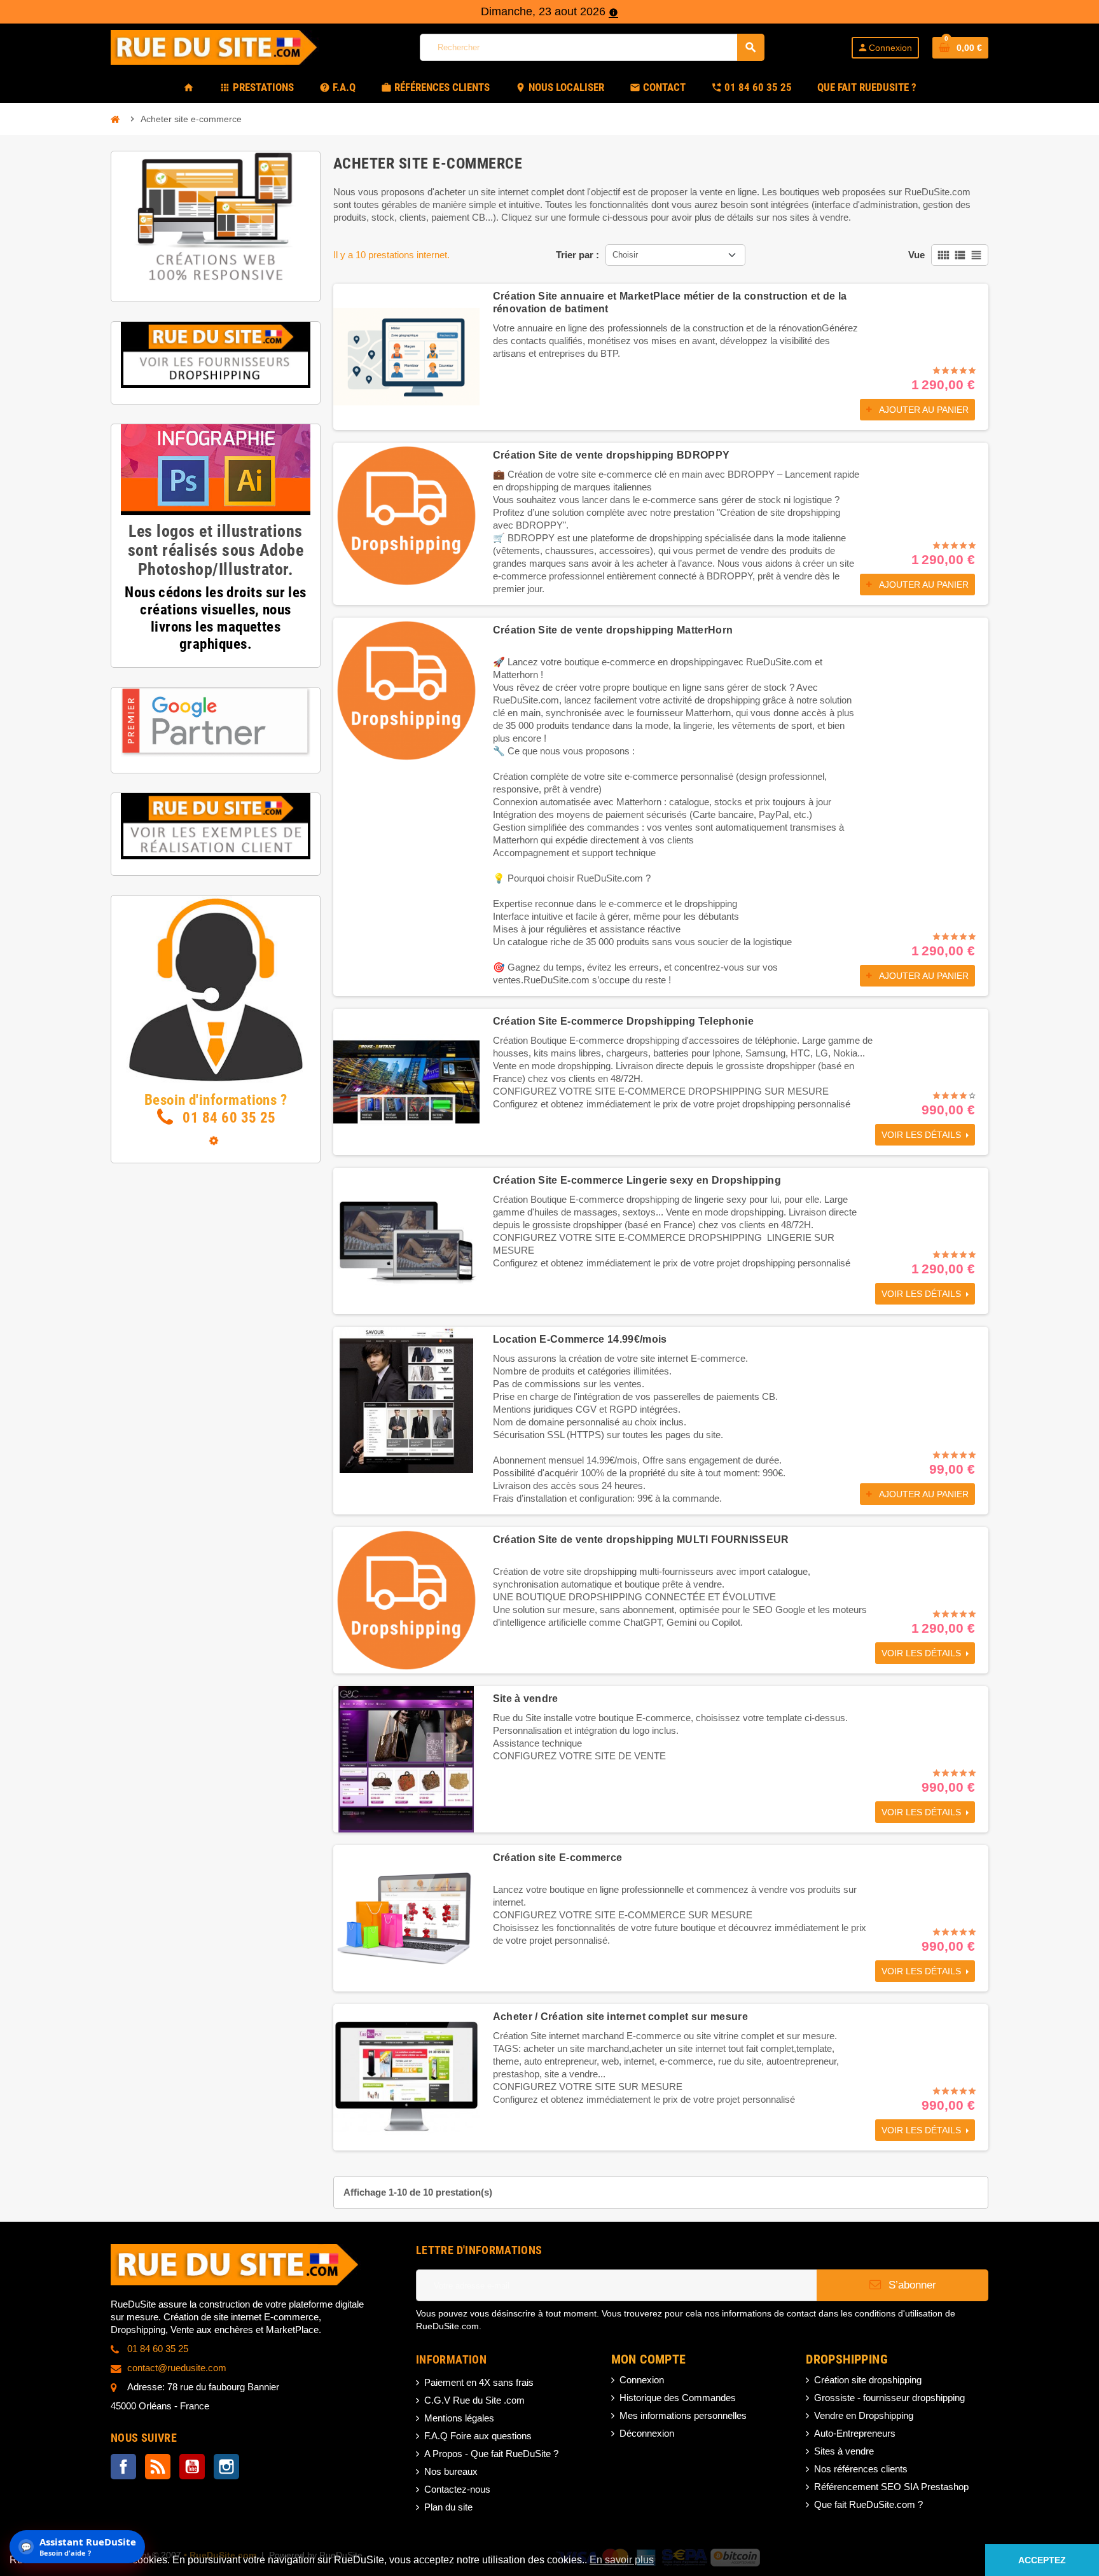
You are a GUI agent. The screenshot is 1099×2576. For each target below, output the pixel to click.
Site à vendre (526, 1699)
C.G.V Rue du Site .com (474, 2400)
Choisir (625, 255)
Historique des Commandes (678, 2398)
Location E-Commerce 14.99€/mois (580, 1339)
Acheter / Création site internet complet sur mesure (620, 2017)
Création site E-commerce (558, 1858)
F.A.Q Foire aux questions (478, 2436)
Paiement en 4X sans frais (479, 2382)
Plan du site (448, 2507)
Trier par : (577, 255)
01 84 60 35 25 (228, 1118)
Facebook (123, 2467)
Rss (158, 2467)
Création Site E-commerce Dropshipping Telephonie (623, 1021)
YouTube (192, 2467)
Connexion (642, 2380)
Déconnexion (647, 2433)
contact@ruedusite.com (177, 2368)
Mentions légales (459, 2418)
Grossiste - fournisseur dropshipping (889, 2398)
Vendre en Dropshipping (864, 2415)
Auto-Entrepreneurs (855, 2433)
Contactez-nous (457, 2489)
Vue (916, 255)
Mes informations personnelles (683, 2415)
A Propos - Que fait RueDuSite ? (491, 2454)
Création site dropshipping (868, 2380)
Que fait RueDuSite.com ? (868, 2504)
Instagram (226, 2467)
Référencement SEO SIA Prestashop (891, 2487)
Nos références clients (861, 2469)
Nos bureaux (451, 2471)
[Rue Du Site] (222, 46)
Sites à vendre (844, 2451)
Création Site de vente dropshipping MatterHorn (613, 630)
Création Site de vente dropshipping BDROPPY (612, 455)
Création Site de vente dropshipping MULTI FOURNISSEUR (641, 1540)
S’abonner (911, 2285)
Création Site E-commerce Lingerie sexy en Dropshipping (637, 1180)
